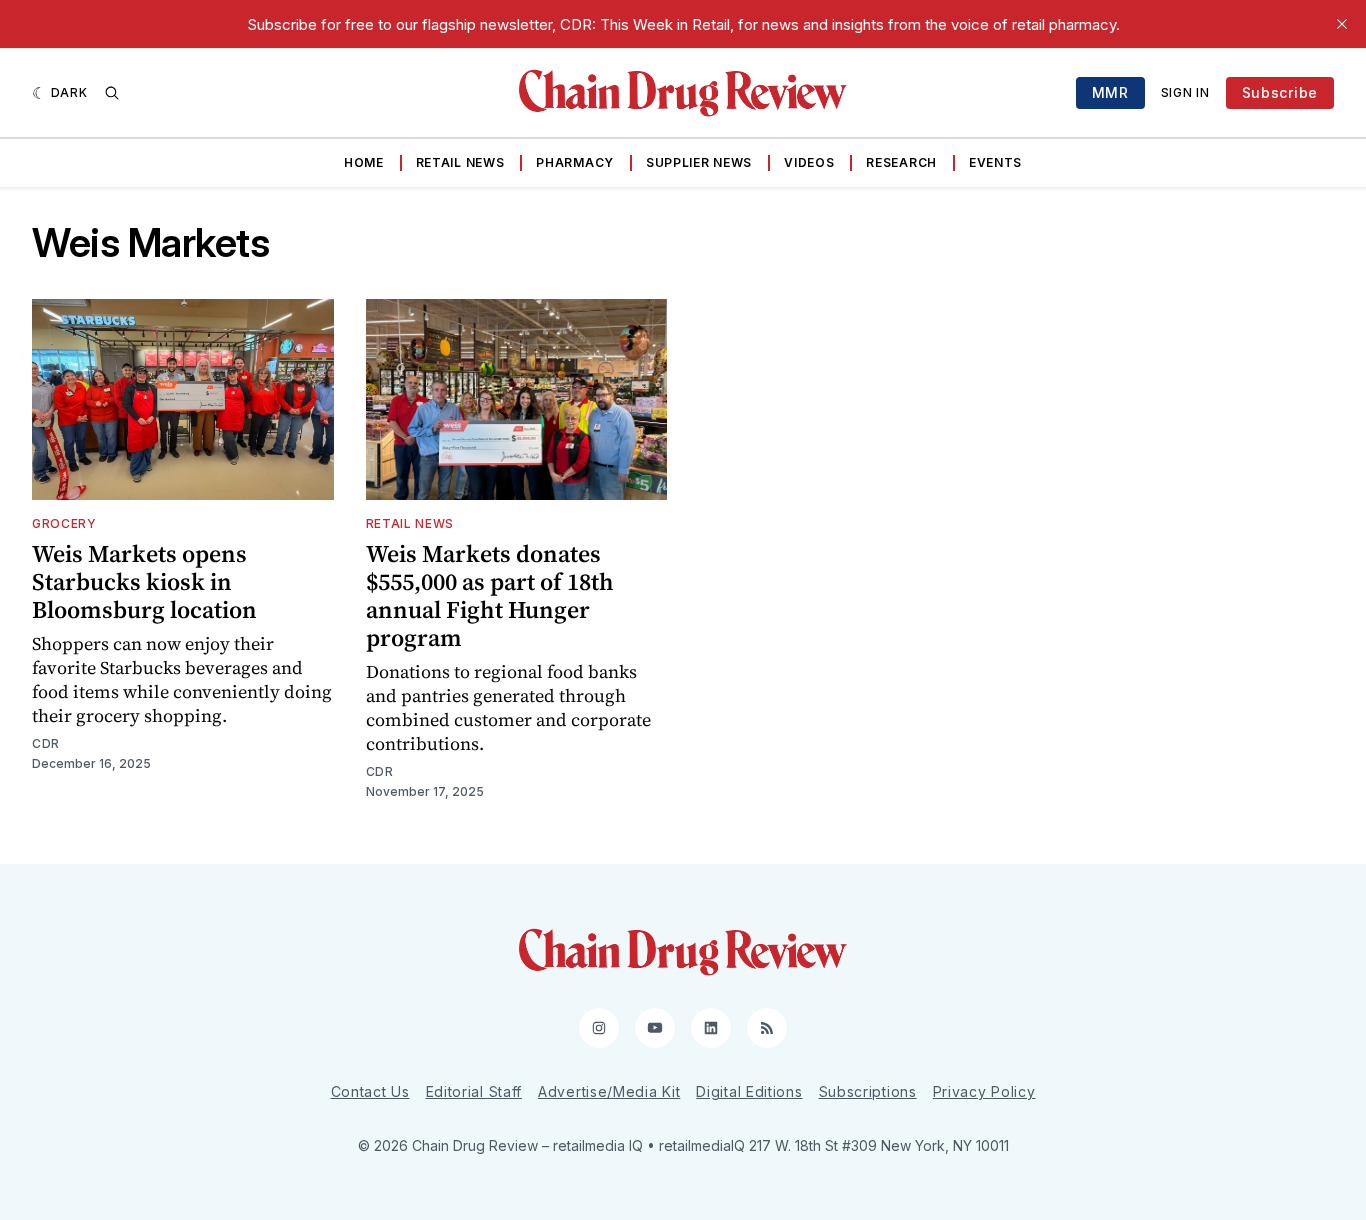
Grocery (64, 523)
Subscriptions (868, 1091)
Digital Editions (749, 1091)
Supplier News (699, 162)
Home (364, 162)
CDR (46, 743)
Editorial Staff (474, 1091)
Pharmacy (575, 162)
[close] (1342, 24)
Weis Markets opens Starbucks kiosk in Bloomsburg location (144, 581)
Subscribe (1280, 92)
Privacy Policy (984, 1091)
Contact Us (370, 1091)
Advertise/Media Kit (609, 1091)
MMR (1110, 92)
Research (901, 162)
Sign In (1185, 92)
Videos (809, 162)
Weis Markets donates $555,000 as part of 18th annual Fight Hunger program (490, 595)
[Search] (112, 93)
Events (995, 162)
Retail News (460, 162)
